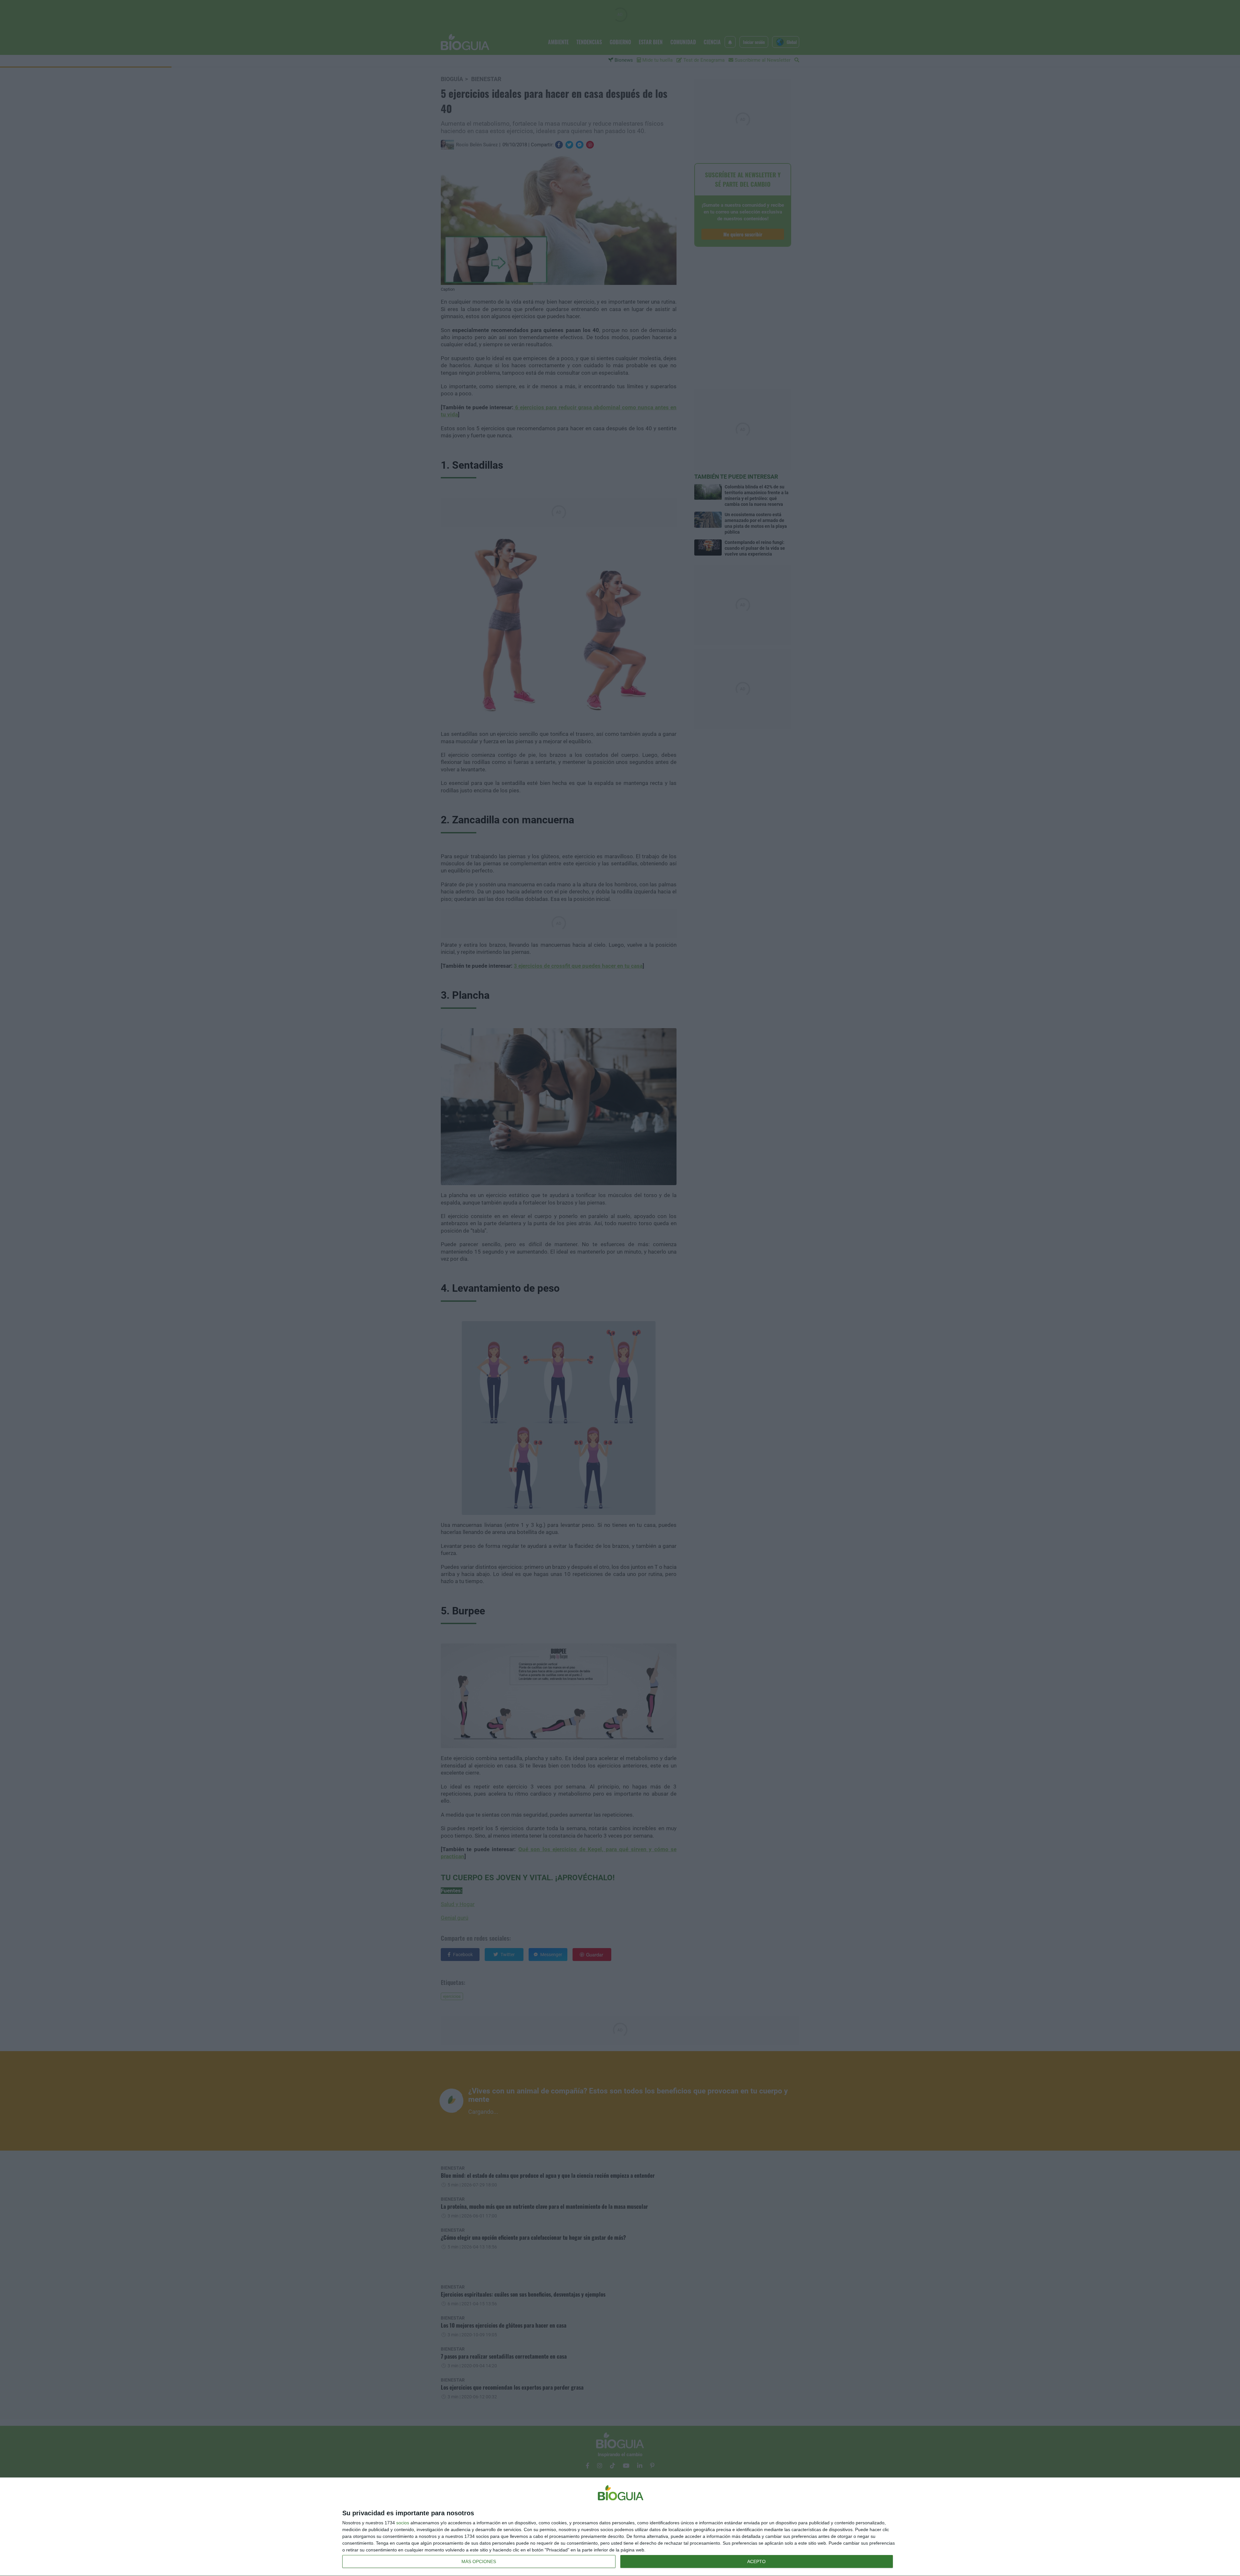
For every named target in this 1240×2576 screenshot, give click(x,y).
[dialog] (620, 2527)
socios (403, 2523)
